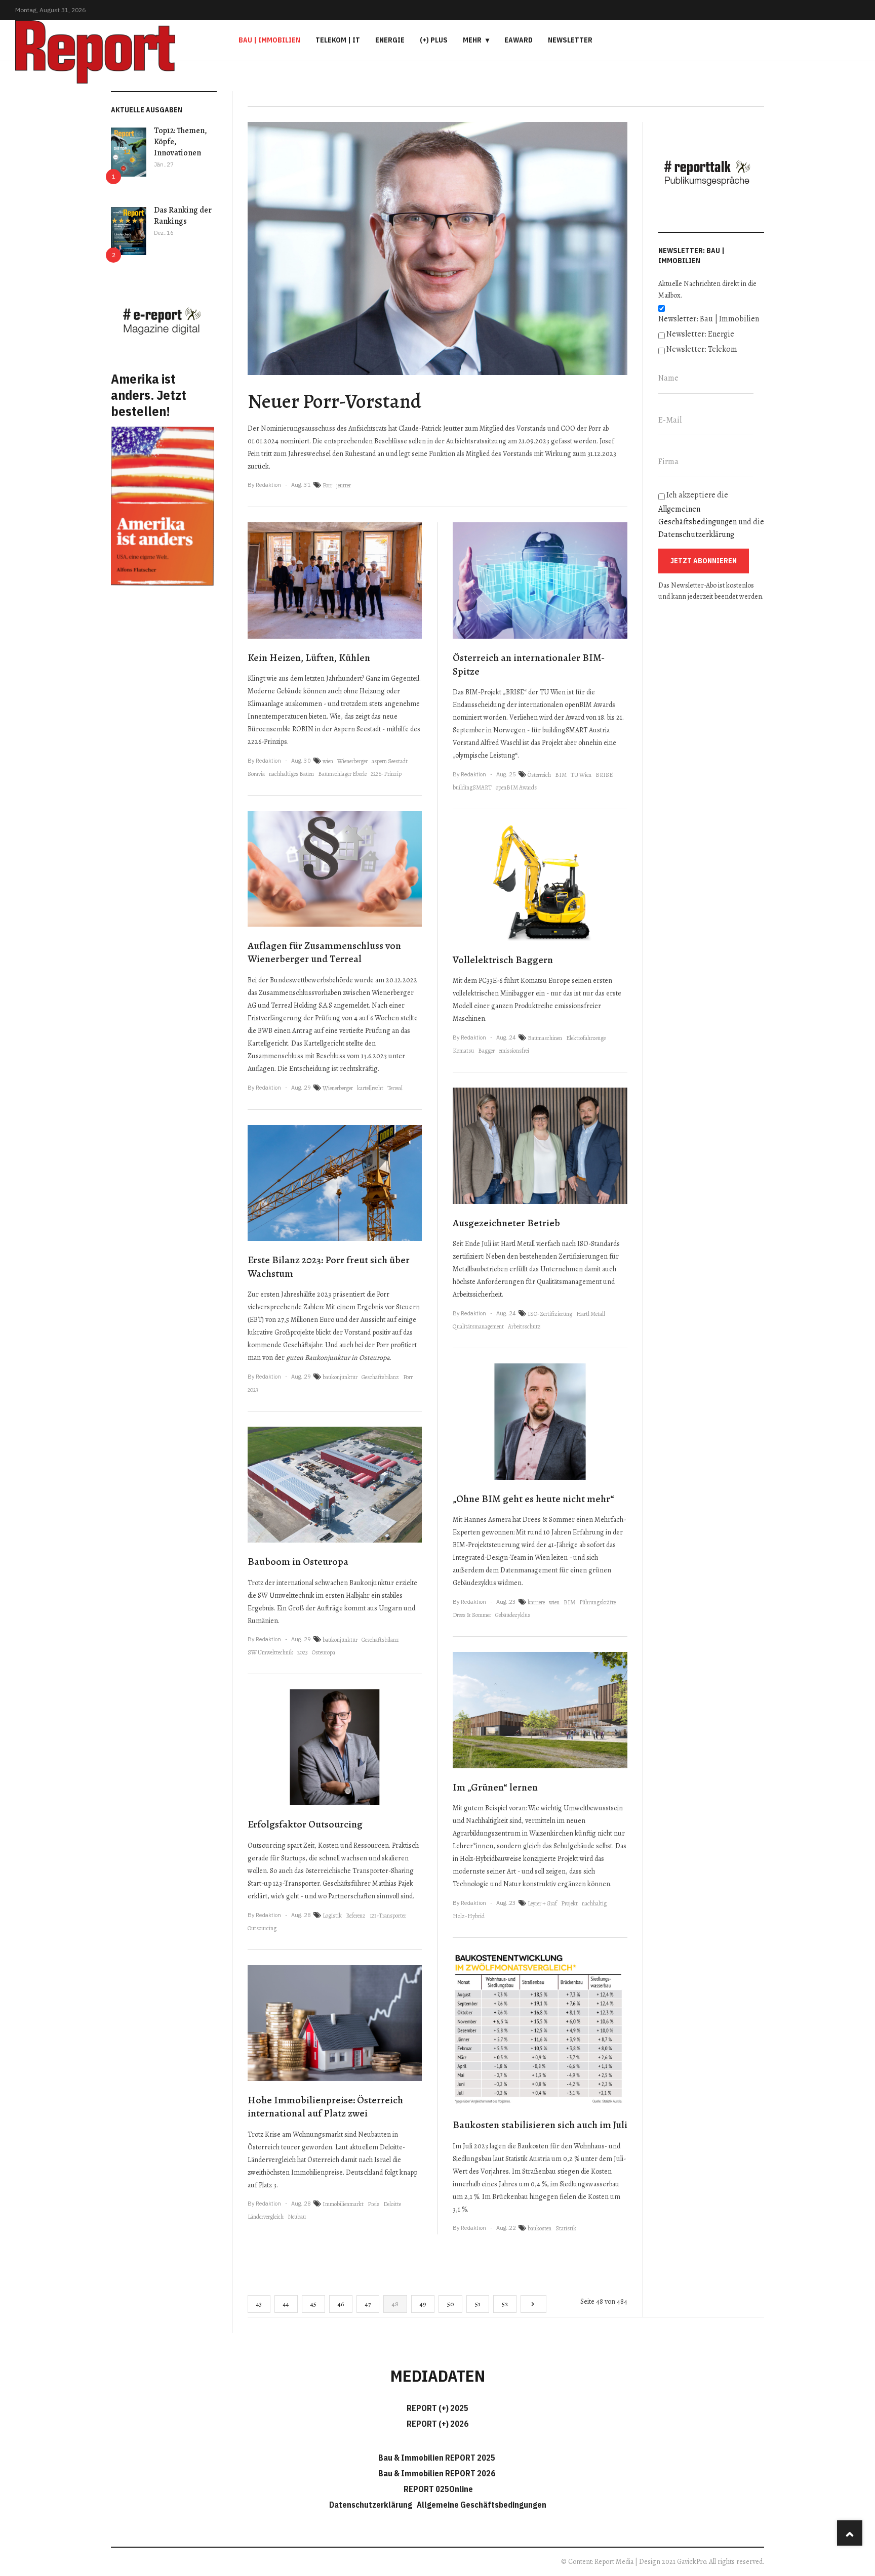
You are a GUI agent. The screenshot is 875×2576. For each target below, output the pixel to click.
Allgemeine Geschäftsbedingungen (482, 2505)
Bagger (486, 1051)
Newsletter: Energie (700, 334)
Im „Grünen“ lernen (495, 1787)
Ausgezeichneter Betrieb (506, 1223)
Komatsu (463, 1051)
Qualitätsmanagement (478, 1326)
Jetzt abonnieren (704, 561)
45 (313, 2304)
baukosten (540, 2228)
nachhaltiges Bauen (291, 774)
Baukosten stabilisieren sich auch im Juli (540, 2125)
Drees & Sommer (472, 1615)
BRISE (604, 775)
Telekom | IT (338, 40)
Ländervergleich (266, 2217)
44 (286, 2304)
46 (341, 2304)
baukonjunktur (340, 1377)
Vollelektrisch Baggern (503, 960)
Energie (390, 40)
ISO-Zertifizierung (550, 1314)
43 (259, 2304)
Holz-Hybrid (469, 1916)
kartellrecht (370, 1088)
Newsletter (570, 40)
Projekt (569, 1903)
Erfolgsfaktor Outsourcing (305, 1824)
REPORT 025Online (437, 2489)
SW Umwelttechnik (270, 1652)
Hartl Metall (591, 1314)
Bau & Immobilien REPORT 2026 (437, 2473)
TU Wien (581, 775)
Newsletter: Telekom (702, 349)
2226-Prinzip (386, 774)
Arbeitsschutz (524, 1326)
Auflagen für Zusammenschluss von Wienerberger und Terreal (324, 952)
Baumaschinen (545, 1038)
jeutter (344, 485)
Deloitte (392, 2204)
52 (505, 2304)
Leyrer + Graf (542, 1903)
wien (328, 761)
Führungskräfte (598, 1602)
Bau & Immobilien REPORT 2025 (437, 2458)
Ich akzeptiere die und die (711, 515)
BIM (561, 775)
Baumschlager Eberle (342, 774)
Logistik (332, 1916)
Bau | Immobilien (269, 40)
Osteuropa (324, 1652)
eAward (519, 40)
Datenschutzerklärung (696, 534)
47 (368, 2304)
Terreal (395, 1088)
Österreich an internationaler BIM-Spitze (529, 664)
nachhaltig (594, 1903)
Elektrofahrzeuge (586, 1038)
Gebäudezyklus (513, 1615)
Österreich (539, 775)
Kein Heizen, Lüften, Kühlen (309, 658)
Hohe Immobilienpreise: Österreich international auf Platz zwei (325, 2107)
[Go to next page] (533, 2304)
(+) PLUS (434, 40)
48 (395, 2304)
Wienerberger (352, 761)
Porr (327, 485)
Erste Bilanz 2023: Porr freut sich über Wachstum (329, 1267)
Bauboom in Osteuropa (298, 1562)
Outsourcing (262, 1928)
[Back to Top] (850, 2533)
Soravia (256, 774)
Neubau (297, 2217)
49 (423, 2304)
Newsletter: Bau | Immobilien (709, 319)
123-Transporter (388, 1916)
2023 (253, 1390)
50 (450, 2304)
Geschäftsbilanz (380, 1377)
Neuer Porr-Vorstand (334, 401)
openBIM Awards (516, 787)
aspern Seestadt (390, 761)
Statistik (566, 2228)
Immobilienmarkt (343, 2204)
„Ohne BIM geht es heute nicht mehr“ (533, 1499)
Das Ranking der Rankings (183, 216)
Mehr (472, 40)
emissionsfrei (514, 1051)
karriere (536, 1602)
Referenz (356, 1916)
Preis (373, 2204)
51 (478, 2304)
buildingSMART (472, 787)
